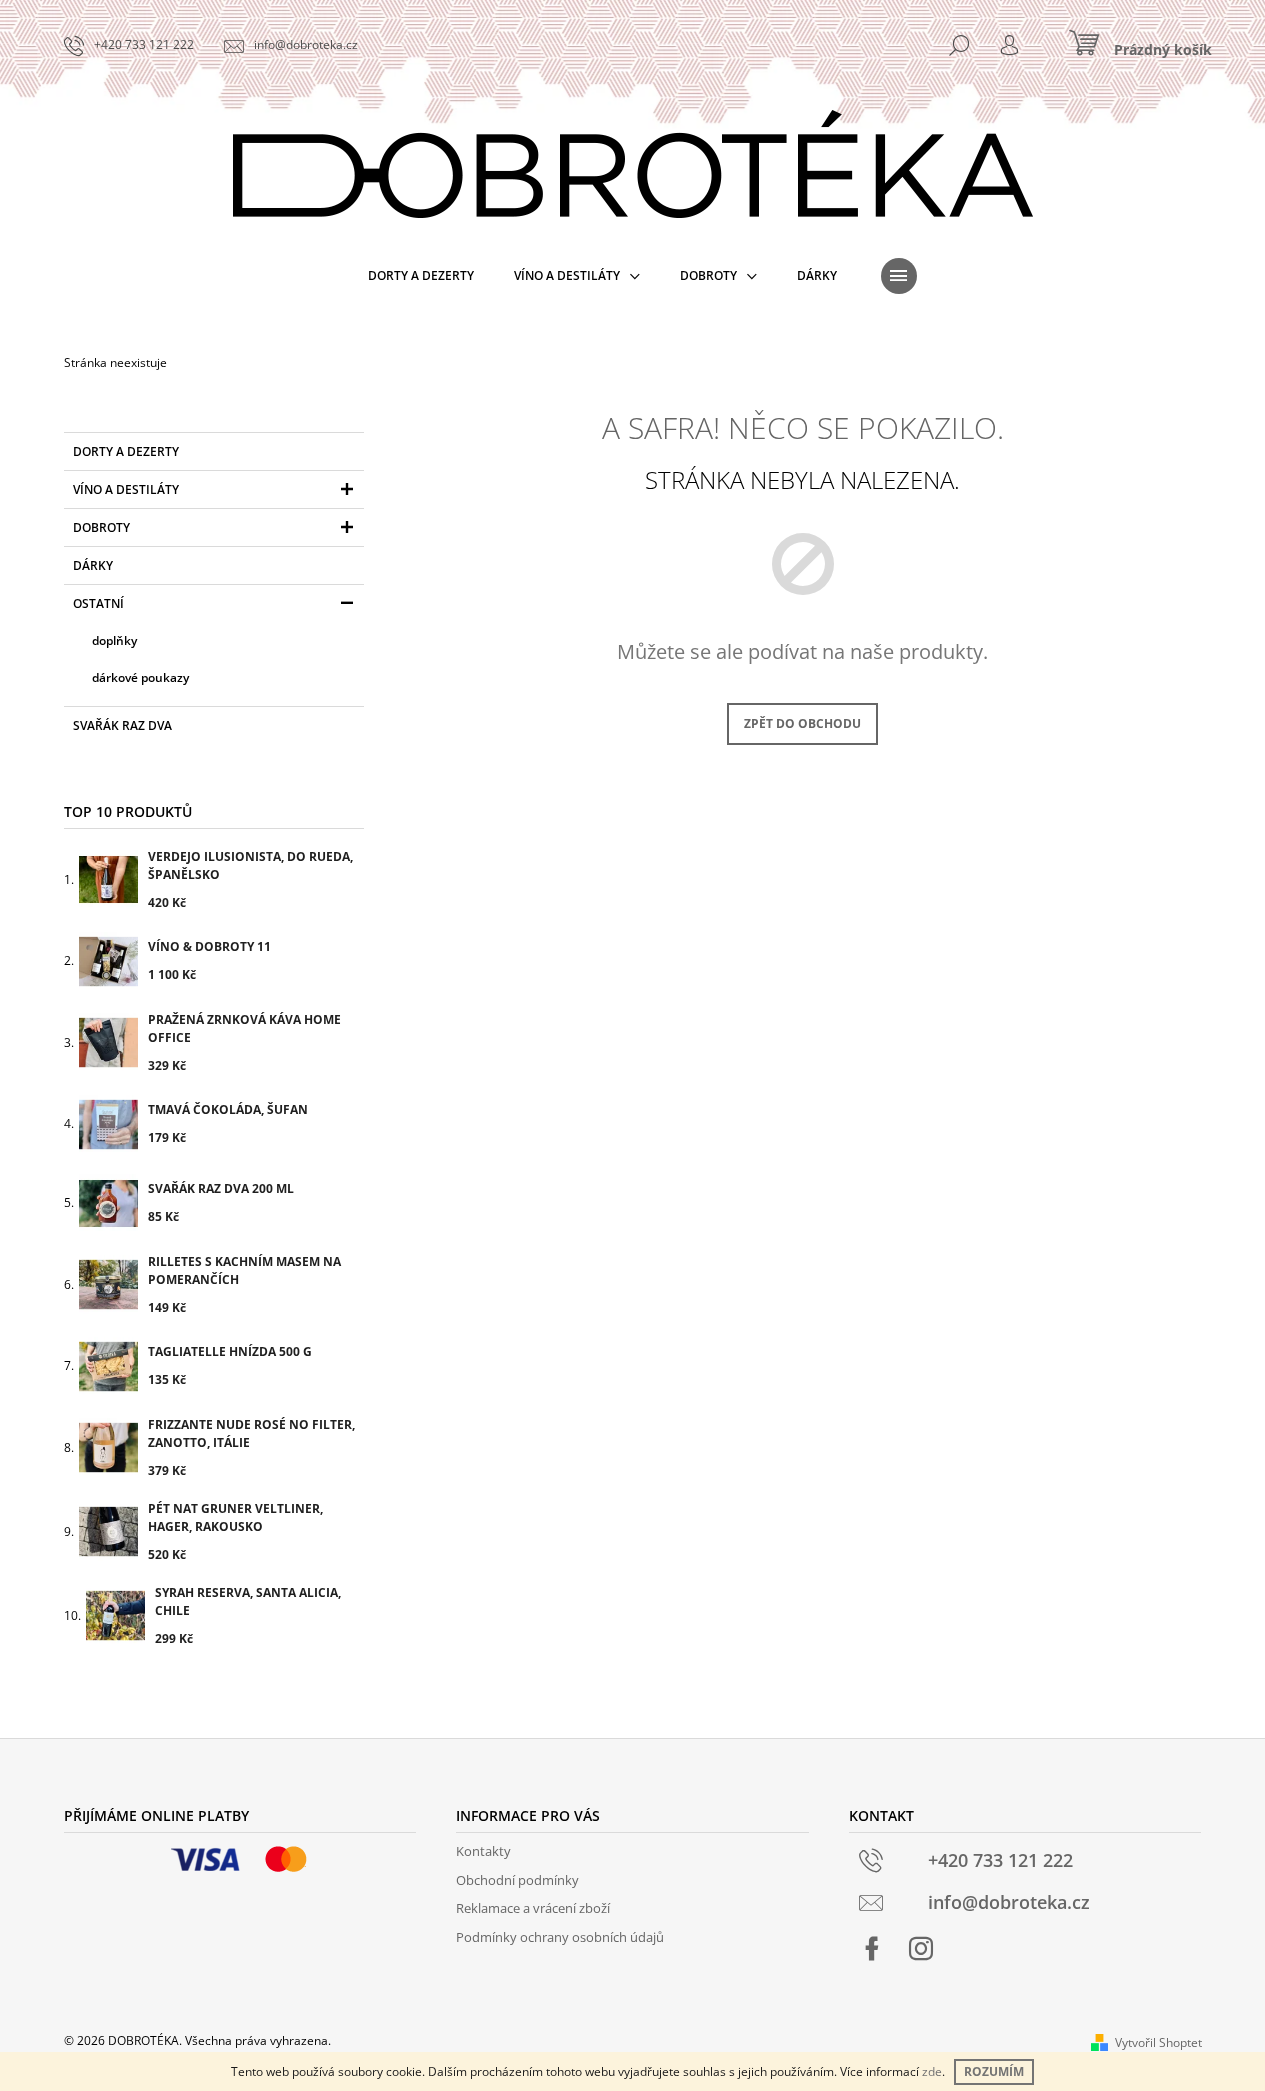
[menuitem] (421, 276)
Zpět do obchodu (802, 723)
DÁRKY (93, 565)
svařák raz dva (122, 725)
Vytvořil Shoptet (1158, 2042)
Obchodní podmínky (517, 1880)
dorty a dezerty (126, 451)
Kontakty (483, 1851)
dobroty (101, 527)
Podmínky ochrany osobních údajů (560, 1937)
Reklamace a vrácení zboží (533, 1908)
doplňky (114, 640)
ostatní (98, 603)
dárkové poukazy (140, 677)
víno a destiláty (126, 489)
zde (932, 2071)
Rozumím (994, 2071)
